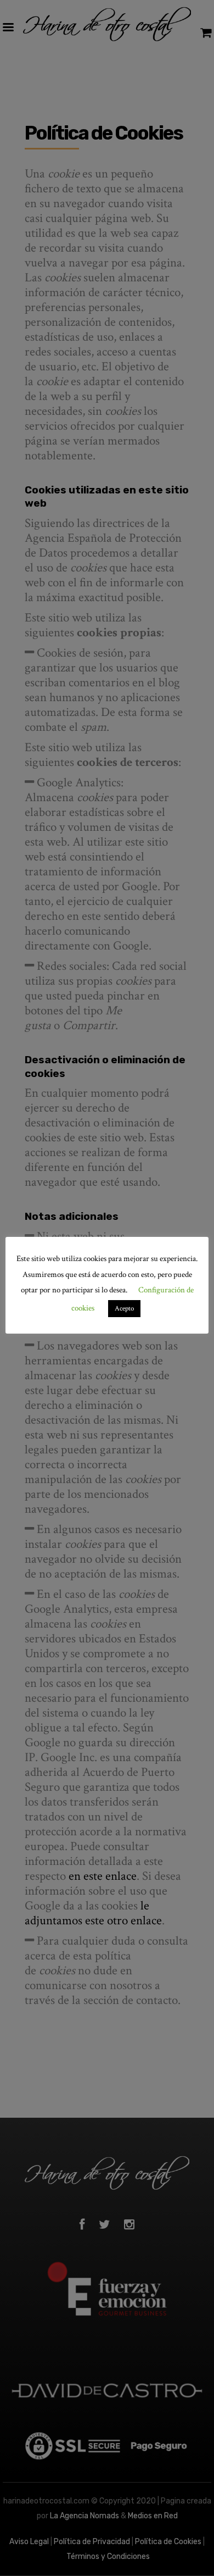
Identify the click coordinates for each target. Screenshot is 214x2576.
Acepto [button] (124, 1309)
